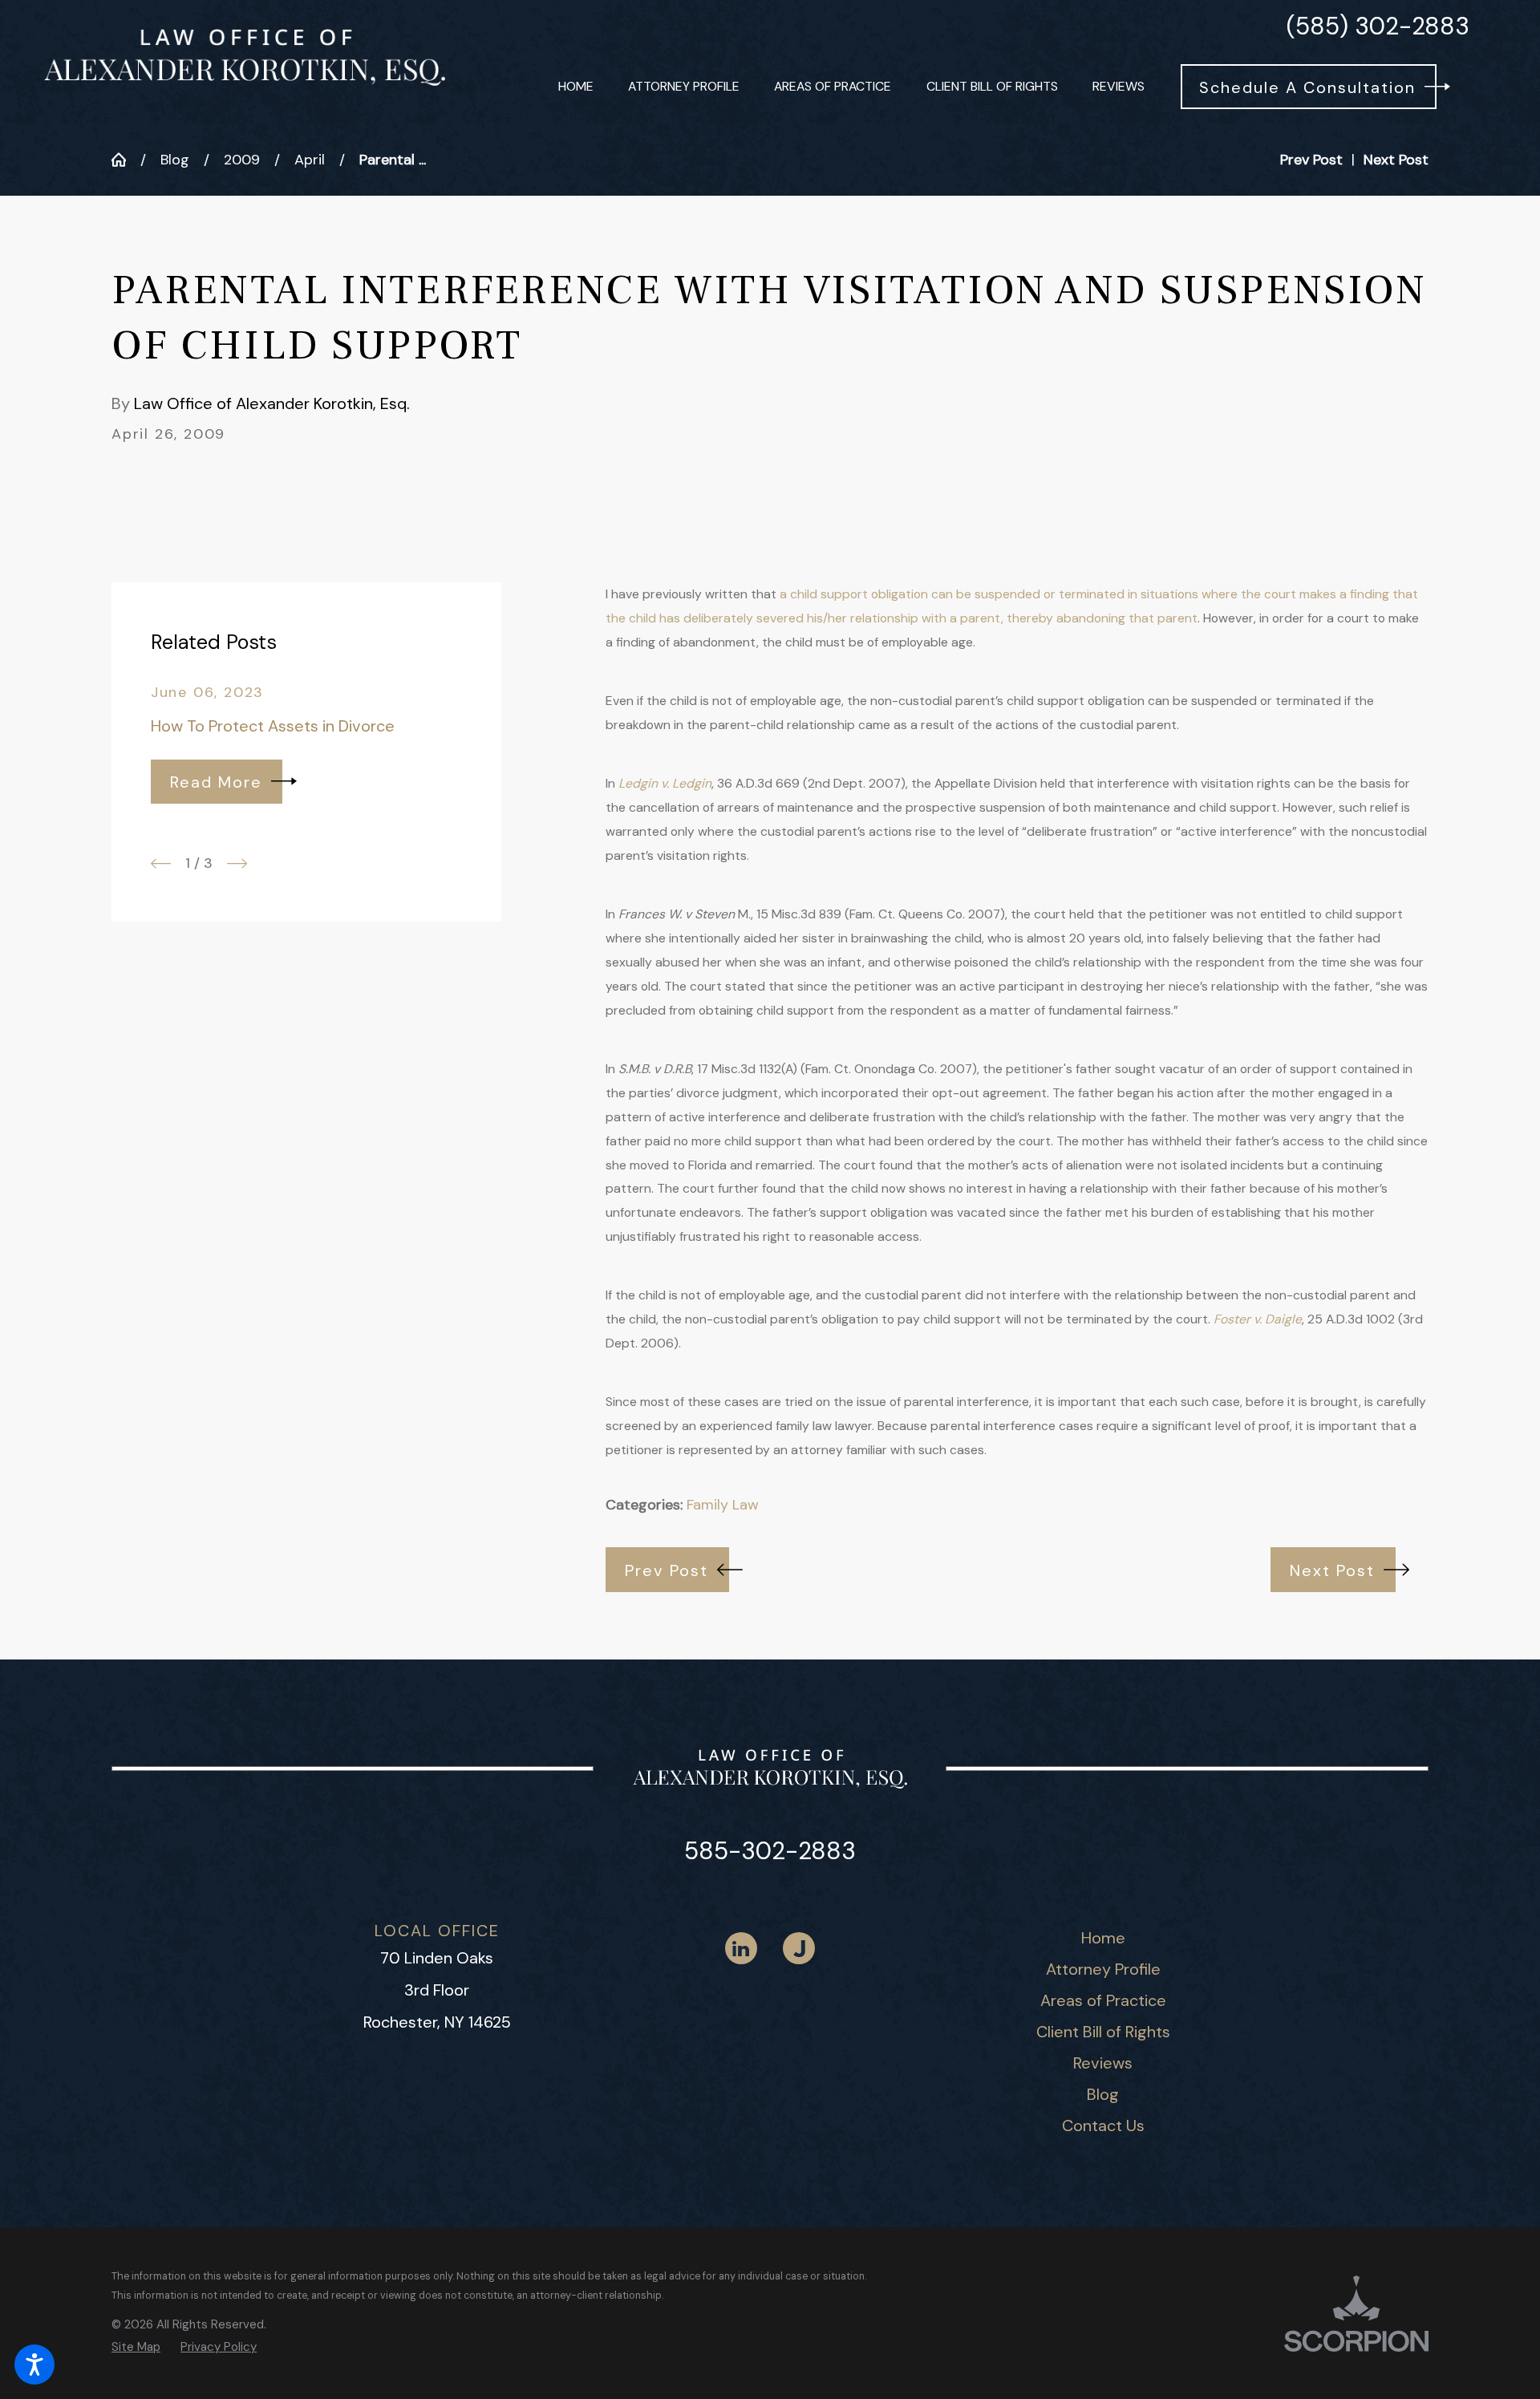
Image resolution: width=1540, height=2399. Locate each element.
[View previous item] (161, 863)
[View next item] (237, 863)
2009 (242, 160)
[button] (34, 2365)
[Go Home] (126, 160)
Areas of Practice (1103, 2000)
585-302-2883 (770, 1851)
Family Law (723, 1505)
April (310, 160)
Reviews (1103, 2063)
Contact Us (1103, 2125)
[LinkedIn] (741, 1948)
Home (1103, 1938)
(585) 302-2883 (1378, 26)
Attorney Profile (1103, 1969)
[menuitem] (576, 87)
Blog (175, 160)
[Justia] (799, 1948)
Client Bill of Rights (1103, 2032)
